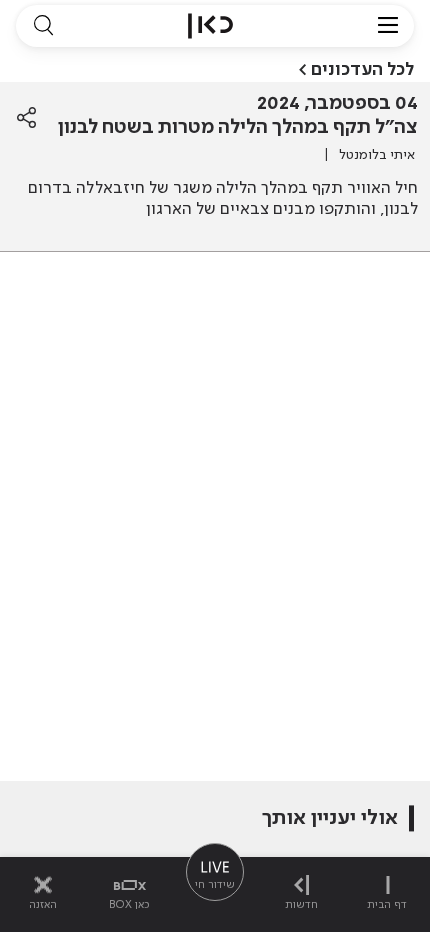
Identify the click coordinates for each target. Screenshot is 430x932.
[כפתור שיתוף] (26, 118)
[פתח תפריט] (388, 26)
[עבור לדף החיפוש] (43, 26)
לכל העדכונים (362, 70)
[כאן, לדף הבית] (210, 26)
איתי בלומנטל (377, 155)
